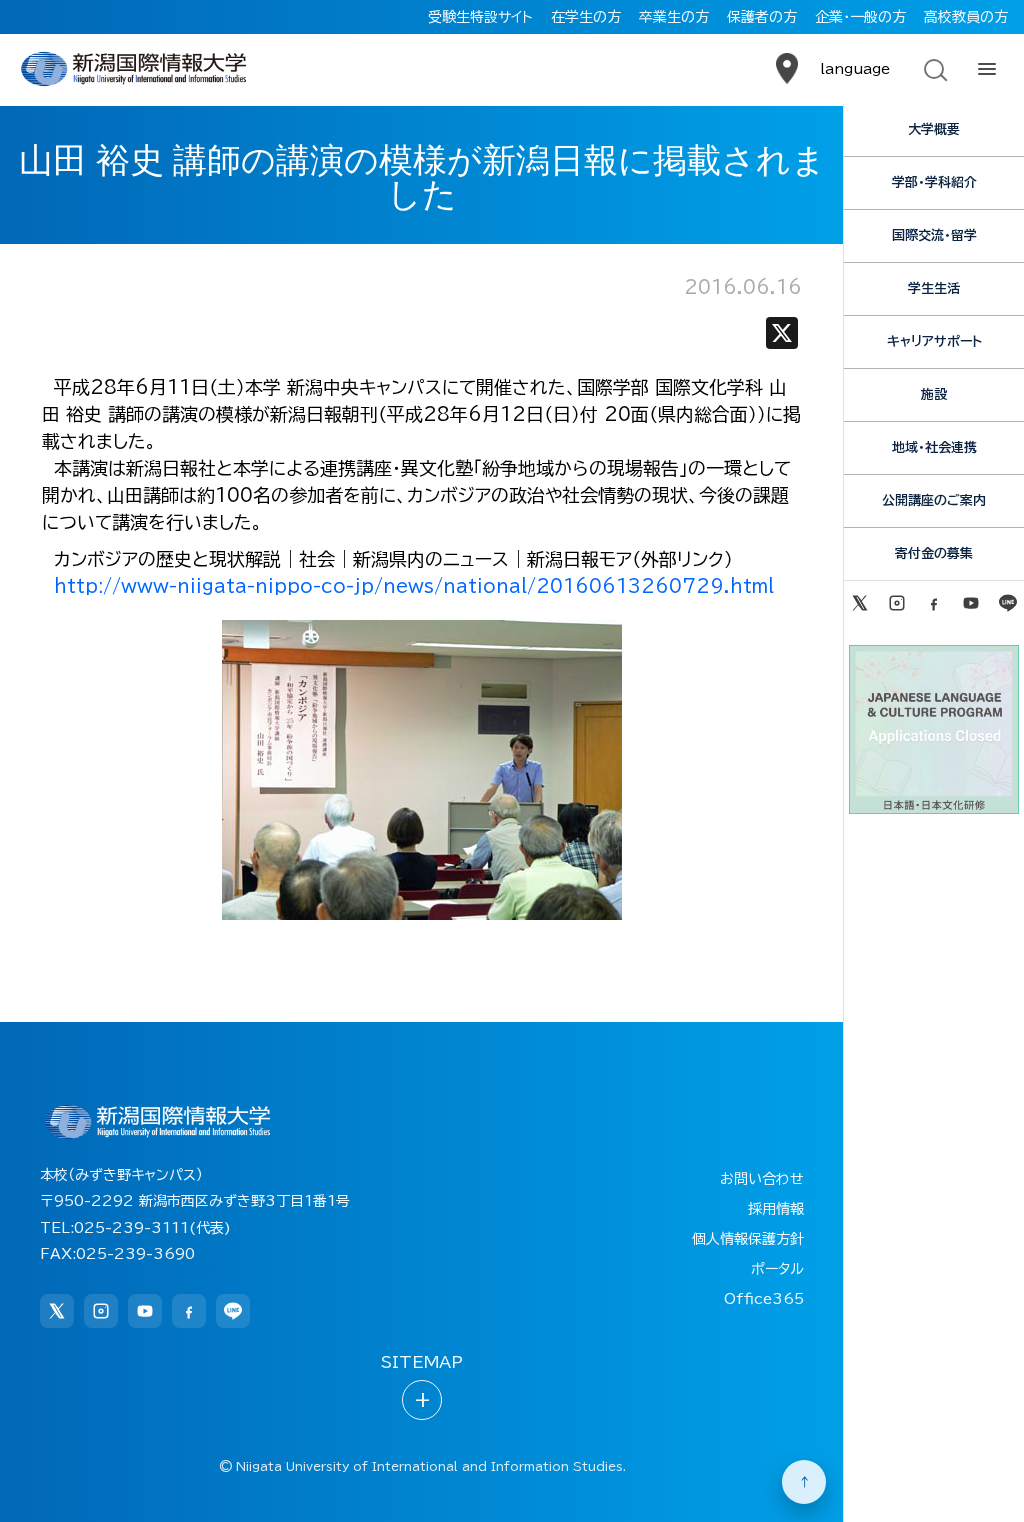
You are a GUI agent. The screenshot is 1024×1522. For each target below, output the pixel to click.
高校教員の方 (966, 17)
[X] (782, 337)
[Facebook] (933, 603)
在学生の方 (586, 17)
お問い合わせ (762, 1179)
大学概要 (934, 129)
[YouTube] (971, 603)
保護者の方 (762, 17)
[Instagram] (896, 603)
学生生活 (934, 288)
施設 (934, 394)
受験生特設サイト (480, 17)
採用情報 (776, 1209)
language (855, 69)
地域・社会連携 (934, 447)
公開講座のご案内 (934, 500)
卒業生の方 (674, 17)
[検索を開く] (934, 69)
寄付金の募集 (934, 553)
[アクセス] (787, 69)
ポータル (777, 1269)
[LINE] (1008, 603)
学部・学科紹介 (934, 182)
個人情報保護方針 (748, 1239)
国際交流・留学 (934, 235)
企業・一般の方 (860, 17)
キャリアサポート (934, 341)
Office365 (764, 1299)
